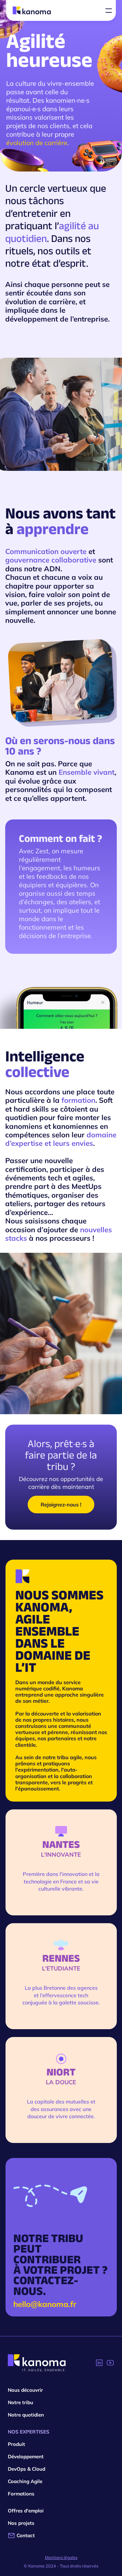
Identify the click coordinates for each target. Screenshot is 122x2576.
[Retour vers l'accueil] (32, 10)
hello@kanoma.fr (45, 2304)
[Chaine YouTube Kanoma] (110, 2363)
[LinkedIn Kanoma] (99, 2363)
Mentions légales (61, 2557)
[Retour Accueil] (37, 2363)
